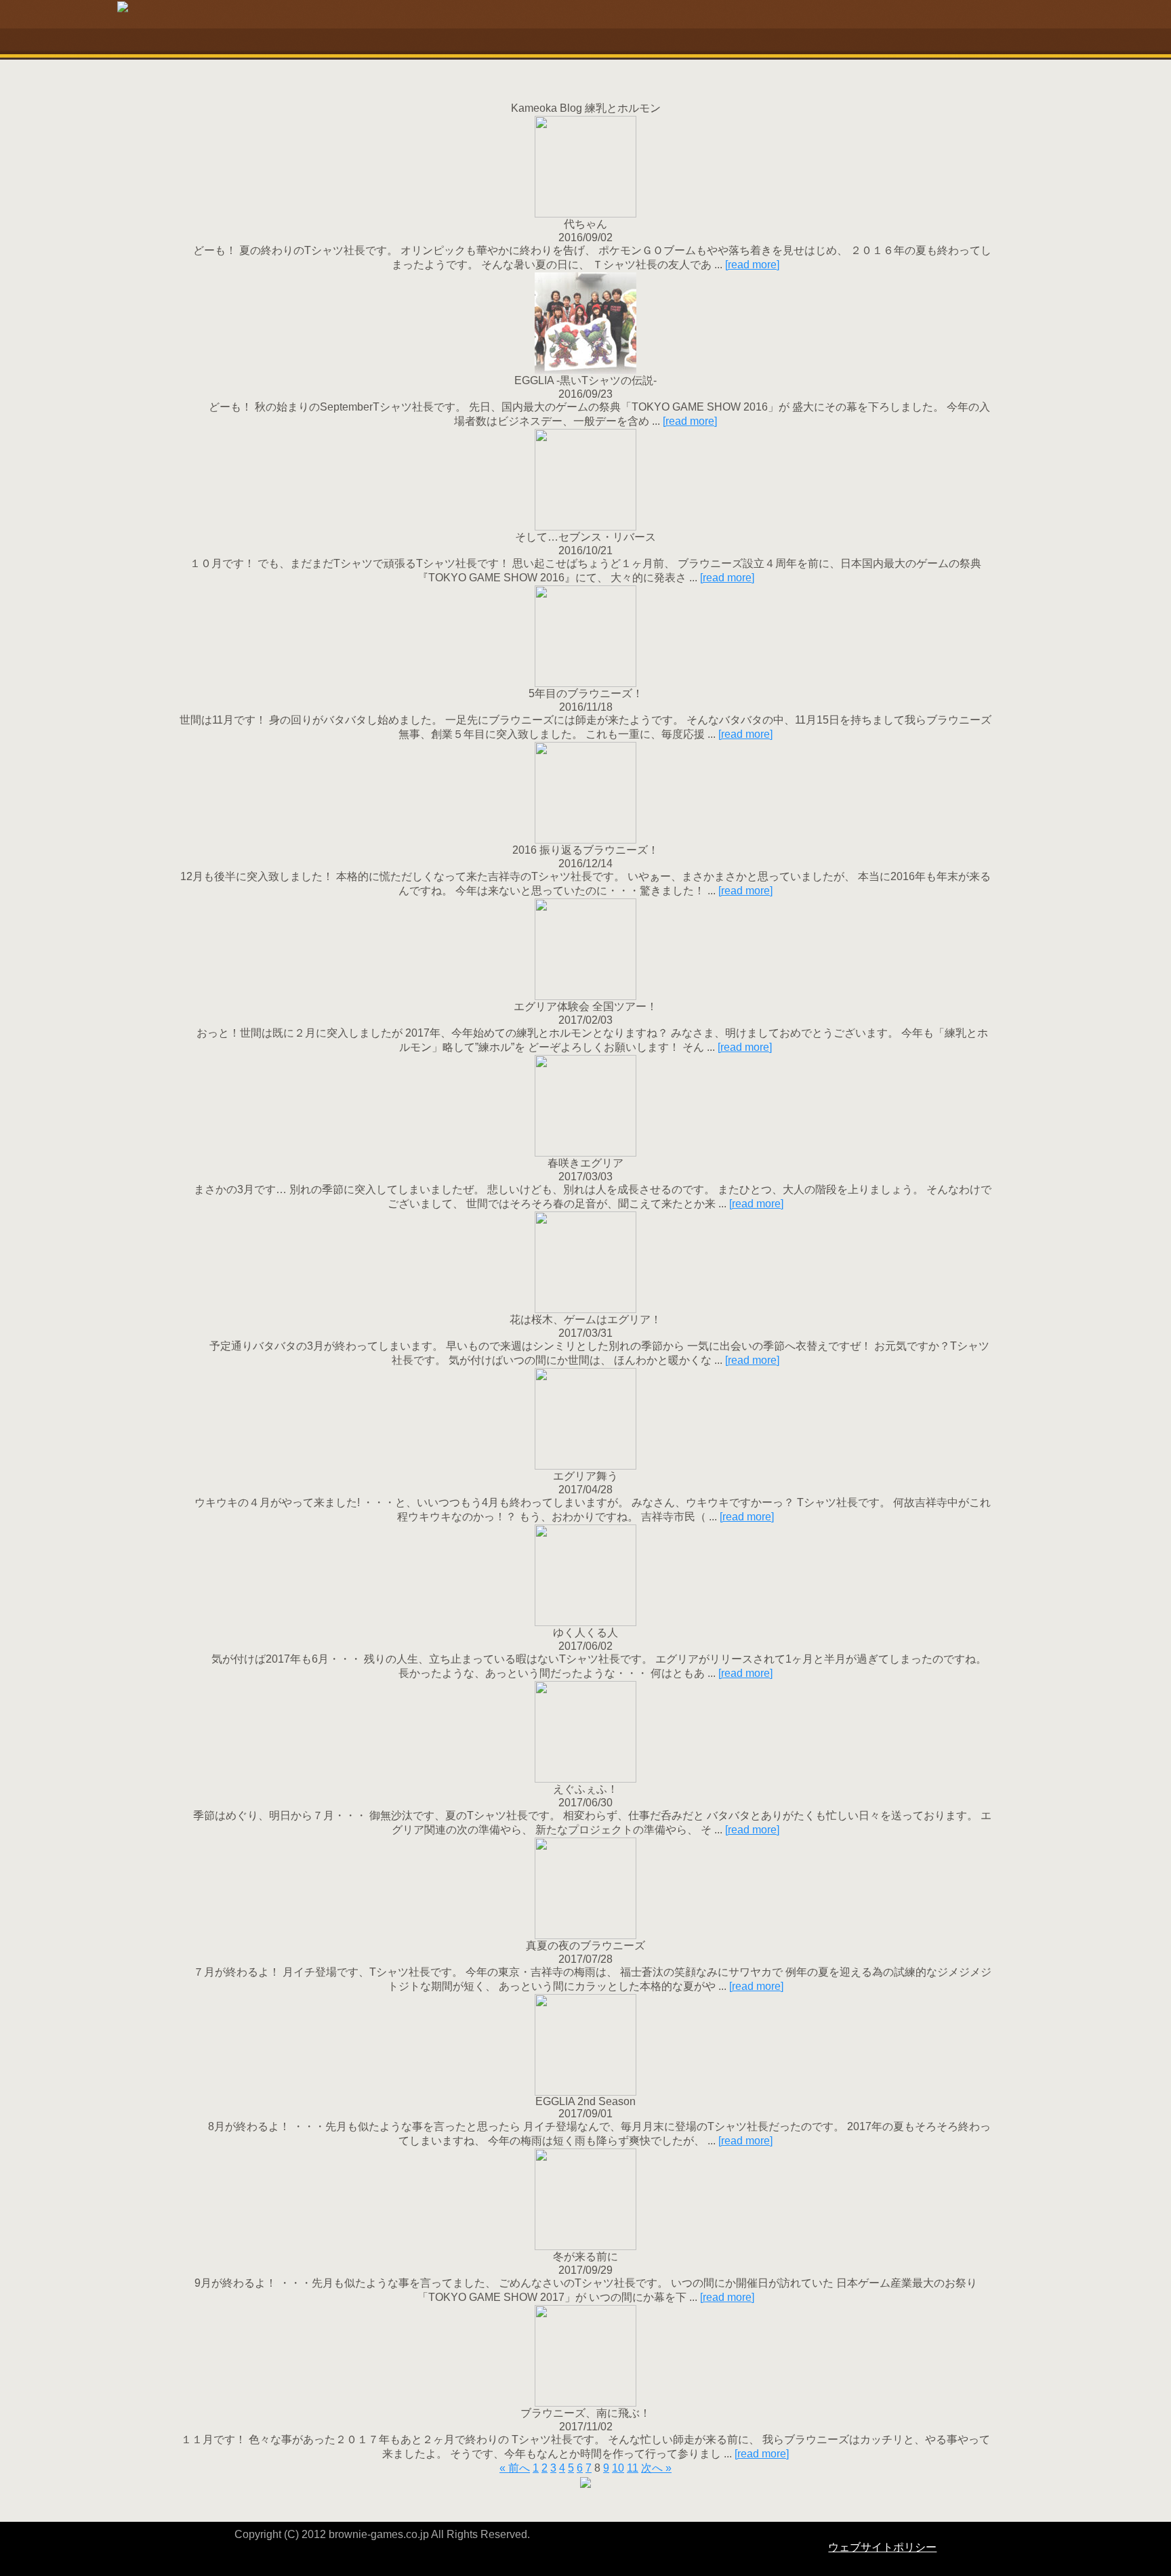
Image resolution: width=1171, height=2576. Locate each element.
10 (618, 2468)
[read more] (752, 265)
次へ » (656, 2468)
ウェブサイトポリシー (882, 2547)
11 (633, 2468)
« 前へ (515, 2468)
